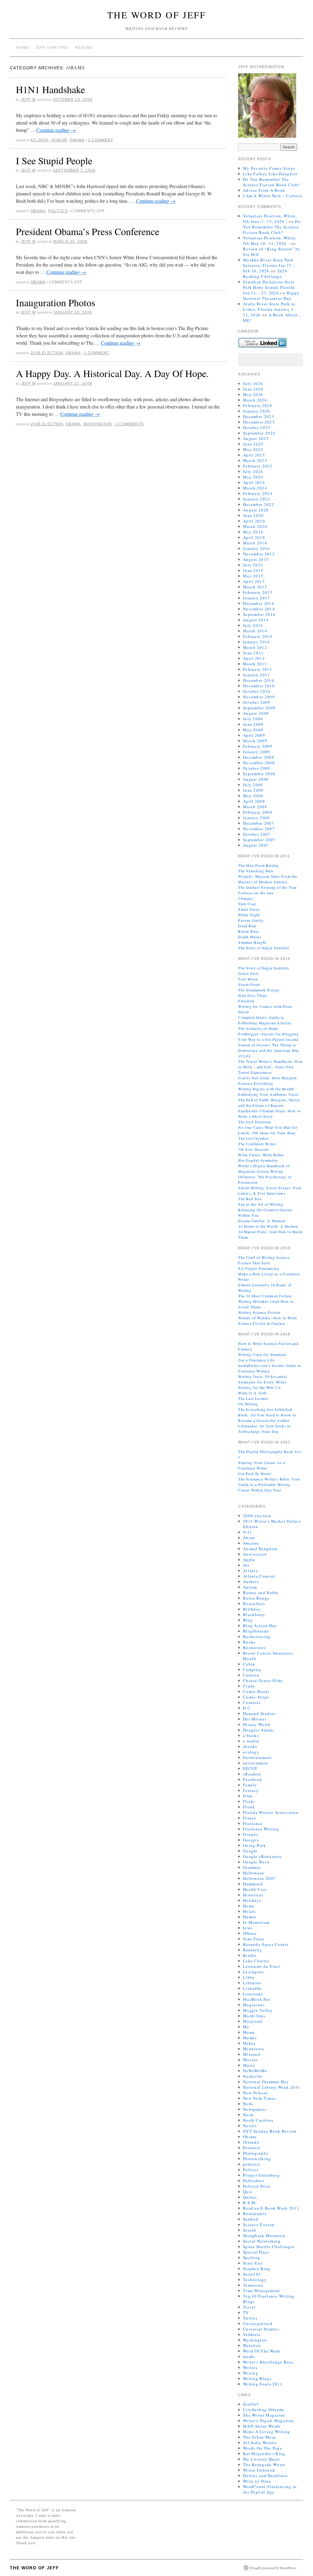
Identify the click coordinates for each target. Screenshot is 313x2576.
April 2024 (254, 482)
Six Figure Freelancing (259, 1268)
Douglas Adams (259, 1730)
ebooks (250, 1746)
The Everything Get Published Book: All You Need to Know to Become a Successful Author (267, 1415)
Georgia (251, 1840)
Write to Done (257, 2481)
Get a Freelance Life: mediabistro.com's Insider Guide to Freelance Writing (270, 1365)
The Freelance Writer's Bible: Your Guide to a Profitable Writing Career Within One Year (269, 1484)
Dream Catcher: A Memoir (262, 1221)
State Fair (253, 2263)
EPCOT (250, 1768)
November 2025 (259, 422)
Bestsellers (254, 1604)
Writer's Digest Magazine (268, 2421)
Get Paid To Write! (255, 1473)
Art (246, 1565)
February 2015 (258, 592)
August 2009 (256, 713)
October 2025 (257, 427)
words (249, 2356)
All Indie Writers (260, 2443)
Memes (250, 2038)
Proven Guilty (251, 920)
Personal (252, 2148)
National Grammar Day (266, 2082)
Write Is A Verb (252, 1393)
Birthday (252, 1609)
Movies (250, 2060)
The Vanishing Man (256, 871)
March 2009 (255, 741)
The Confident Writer (257, 1144)
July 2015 (253, 565)
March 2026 (255, 400)
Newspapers (255, 2109)
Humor (59, 140)
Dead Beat (247, 926)
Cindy (249, 1686)
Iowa (248, 1928)
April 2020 (254, 521)
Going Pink (254, 1845)
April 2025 (254, 455)
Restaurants (255, 2214)
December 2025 (259, 416)
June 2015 (253, 570)
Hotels (250, 1911)
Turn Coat (247, 904)
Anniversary (255, 1554)
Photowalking (257, 2159)
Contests (252, 1702)
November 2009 (259, 697)
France (250, 1818)
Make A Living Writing (267, 2432)
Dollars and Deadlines (265, 2476)
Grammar (252, 1867)
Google (250, 1851)
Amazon (251, 1543)
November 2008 (259, 763)
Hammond (253, 1884)
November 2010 (259, 686)
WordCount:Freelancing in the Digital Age (270, 2489)
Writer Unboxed (259, 2470)
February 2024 (258, 493)
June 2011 (253, 653)
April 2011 (254, 658)
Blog (248, 1620)
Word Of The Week (262, 2351)
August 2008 (256, 779)
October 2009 (257, 702)
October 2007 (257, 834)
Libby (249, 1977)
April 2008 (254, 801)
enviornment (256, 1763)
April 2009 (254, 735)
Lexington (254, 1972)
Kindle (250, 1955)
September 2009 (259, 708)
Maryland (253, 2021)
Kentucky (253, 1950)
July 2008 (253, 785)
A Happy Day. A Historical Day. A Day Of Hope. (112, 373)
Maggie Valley (258, 2010)
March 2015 (255, 587)
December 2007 (259, 823)
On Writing (248, 1404)
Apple (249, 1560)
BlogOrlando (256, 1631)
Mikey (250, 2043)
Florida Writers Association (271, 1812)
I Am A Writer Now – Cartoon (273, 196)
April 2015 (254, 581)
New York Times (259, 2098)
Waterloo (252, 2345)
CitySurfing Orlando (264, 2410)
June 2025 (253, 444)
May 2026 (253, 394)
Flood (249, 1807)
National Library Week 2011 (272, 2087)
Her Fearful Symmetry (258, 1160)
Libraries (252, 1983)
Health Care (255, 1889)
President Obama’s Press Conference (88, 231)
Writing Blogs (257, 2378)
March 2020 (255, 526)
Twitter (250, 2318)
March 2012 (255, 647)
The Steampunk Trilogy (259, 990)
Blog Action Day (260, 1626)
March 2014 (255, 631)
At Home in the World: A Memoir (268, 1226)
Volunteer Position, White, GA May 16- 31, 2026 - (270, 241)
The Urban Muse (260, 2437)
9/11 (248, 1532)
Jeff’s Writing (52, 48)
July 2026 (253, 383)
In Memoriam (256, 1922)
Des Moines (255, 1719)
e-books (251, 1735)
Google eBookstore (262, 1856)
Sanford (251, 2219)
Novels (250, 2126)
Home (23, 48)
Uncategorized (258, 2323)
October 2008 (257, 768)
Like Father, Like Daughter (270, 174)
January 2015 (257, 598)
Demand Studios (259, 1713)
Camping (252, 1669)
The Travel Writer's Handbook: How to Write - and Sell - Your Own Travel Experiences (271, 1067)
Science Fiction (259, 2225)
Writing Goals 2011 (263, 2384)
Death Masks (250, 937)
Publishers (254, 2181)
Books (249, 1642)
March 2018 (255, 543)
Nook (248, 2115)
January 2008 (257, 818)
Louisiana (253, 1994)
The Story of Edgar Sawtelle (263, 948)
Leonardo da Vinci (262, 1966)
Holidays (252, 1900)
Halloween (254, 1873)
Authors (251, 1582)
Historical (253, 1895)
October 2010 (257, 691)
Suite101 (252, 2274)
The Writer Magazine (264, 2415)
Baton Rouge (256, 1598)
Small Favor (249, 909)
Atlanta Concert (259, 1576)
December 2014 (259, 603)
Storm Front (249, 984)
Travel (249, 2307)
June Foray (254, 1939)
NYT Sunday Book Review (270, 2131)
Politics (58, 211)
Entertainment (257, 1757)
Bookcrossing (257, 1637)
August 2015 (256, 559)
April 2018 (254, 537)
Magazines (254, 2005)
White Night (249, 915)
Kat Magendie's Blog (264, 2454)
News (248, 2104)
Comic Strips (256, 1697)
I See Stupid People (54, 160)
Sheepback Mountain (264, 2236)
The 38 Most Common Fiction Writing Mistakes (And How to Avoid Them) (266, 1301)
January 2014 (257, 642)
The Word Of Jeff (157, 15)
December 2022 (259, 504)
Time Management (262, 2291)
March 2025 (255, 460)
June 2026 (253, 389)
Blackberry (254, 1615)
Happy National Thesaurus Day (271, 296)
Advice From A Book (264, 190)
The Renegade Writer (264, 2465)
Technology (255, 2280)
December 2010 (259, 680)
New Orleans (256, 2093)
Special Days (256, 2252)
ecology (251, 1752)
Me (246, 2027)
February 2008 (258, 812)
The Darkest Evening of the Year (267, 887)
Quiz (248, 2192)
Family (250, 1785)
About (249, 1538)
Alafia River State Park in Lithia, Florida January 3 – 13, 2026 (270, 309)
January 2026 (257, 411)
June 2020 (253, 515)
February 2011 (258, 669)
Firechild (246, 1001)
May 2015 (253, 576)
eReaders (252, 1774)
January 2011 (257, 675)
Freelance (253, 1823)
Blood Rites (249, 931)
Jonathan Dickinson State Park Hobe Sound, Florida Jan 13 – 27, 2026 (269, 287)
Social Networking (262, 2241)
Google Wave (256, 1862)
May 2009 (253, 730)
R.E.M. (250, 2203)
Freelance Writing (261, 1829)
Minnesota (254, 2049)
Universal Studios (261, 2329)
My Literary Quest (261, 2459)
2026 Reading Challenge (265, 274)
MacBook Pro (257, 1999)
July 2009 (253, 719)
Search (250, 2230)
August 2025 (256, 438)
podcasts (252, 2164)
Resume (84, 48)
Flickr (249, 1801)
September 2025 (259, 433)
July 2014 (253, 625)
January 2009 (257, 752)
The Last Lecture (253, 1398)
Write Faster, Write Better (261, 1155)
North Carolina (258, 2120)
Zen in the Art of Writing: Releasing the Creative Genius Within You (265, 1210)
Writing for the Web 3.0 (259, 1387)
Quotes (250, 2197)
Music (249, 2065)
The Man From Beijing (258, 865)
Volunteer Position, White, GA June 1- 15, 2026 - (270, 219)
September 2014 (259, 614)
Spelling (252, 2258)
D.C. (247, 1708)
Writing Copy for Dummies (262, 1354)
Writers (250, 2367)
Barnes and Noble (261, 1593)
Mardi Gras (254, 2016)
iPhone (250, 1933)
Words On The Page (263, 2448)
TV (246, 2313)
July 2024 (253, 471)
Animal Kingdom (260, 1549)
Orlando (251, 2142)
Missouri (252, 2054)
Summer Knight (252, 942)
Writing (251, 2373)
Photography (256, 2153)
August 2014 (256, 620)
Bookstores (254, 1648)
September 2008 (259, 774)
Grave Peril (248, 973)
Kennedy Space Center (266, 1944)
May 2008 (253, 796)
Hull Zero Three (252, 995)
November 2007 (259, 829)
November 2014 (259, 609)
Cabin (249, 1664)
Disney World (257, 1724)
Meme (249, 2032)
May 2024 (253, 477)
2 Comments (130, 424)
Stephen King (257, 2269)
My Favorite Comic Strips (269, 168)
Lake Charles (256, 1961)
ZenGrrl (251, 2404)
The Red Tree (250, 1199)
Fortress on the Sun (256, 893)
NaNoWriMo (255, 2071)
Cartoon (251, 1675)
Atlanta (39, 140)
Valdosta (252, 2334)
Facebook (253, 1779)
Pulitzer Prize (257, 2186)
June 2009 (253, 724)
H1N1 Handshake (50, 89)
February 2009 (258, 746)
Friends (250, 1834)
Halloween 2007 (259, 1878)
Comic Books (256, 1691)
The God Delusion (254, 1122)
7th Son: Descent (253, 1149)
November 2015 (259, 554)
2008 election (47, 353)
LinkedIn (252, 1988)
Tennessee (253, 2285)
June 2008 (253, 790)
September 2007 (259, 840)
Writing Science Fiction (259, 1312)
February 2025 (258, 466)
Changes (246, 898)
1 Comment (101, 140)
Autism (250, 1587)
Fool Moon (248, 979)
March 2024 (255, 488)
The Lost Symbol (253, 1138)
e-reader (251, 1741)
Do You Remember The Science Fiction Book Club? (272, 182)
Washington (98, 424)
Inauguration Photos (55, 302)
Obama (77, 140)
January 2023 (257, 499)
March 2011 (255, 664)
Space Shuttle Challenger (269, 2247)
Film (248, 1796)
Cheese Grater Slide (263, 1680)
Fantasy (251, 1790)
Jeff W (28, 100)
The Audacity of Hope (258, 1028)
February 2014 (258, 636)
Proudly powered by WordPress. (273, 2568)
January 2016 (257, 548)
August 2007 (256, 845)
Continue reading (56, 130)
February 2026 (258, 405)
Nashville (253, 2076)
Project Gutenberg (261, 2175)
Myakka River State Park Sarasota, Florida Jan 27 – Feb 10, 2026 (269, 265)
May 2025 (253, 449)
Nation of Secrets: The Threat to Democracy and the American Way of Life (269, 1050)
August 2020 (256, 510)
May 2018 (253, 532)
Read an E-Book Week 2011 (271, 2208)
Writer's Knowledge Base (268, 2362)
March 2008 (255, 807)
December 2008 (259, 757)
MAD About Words (262, 2426)
